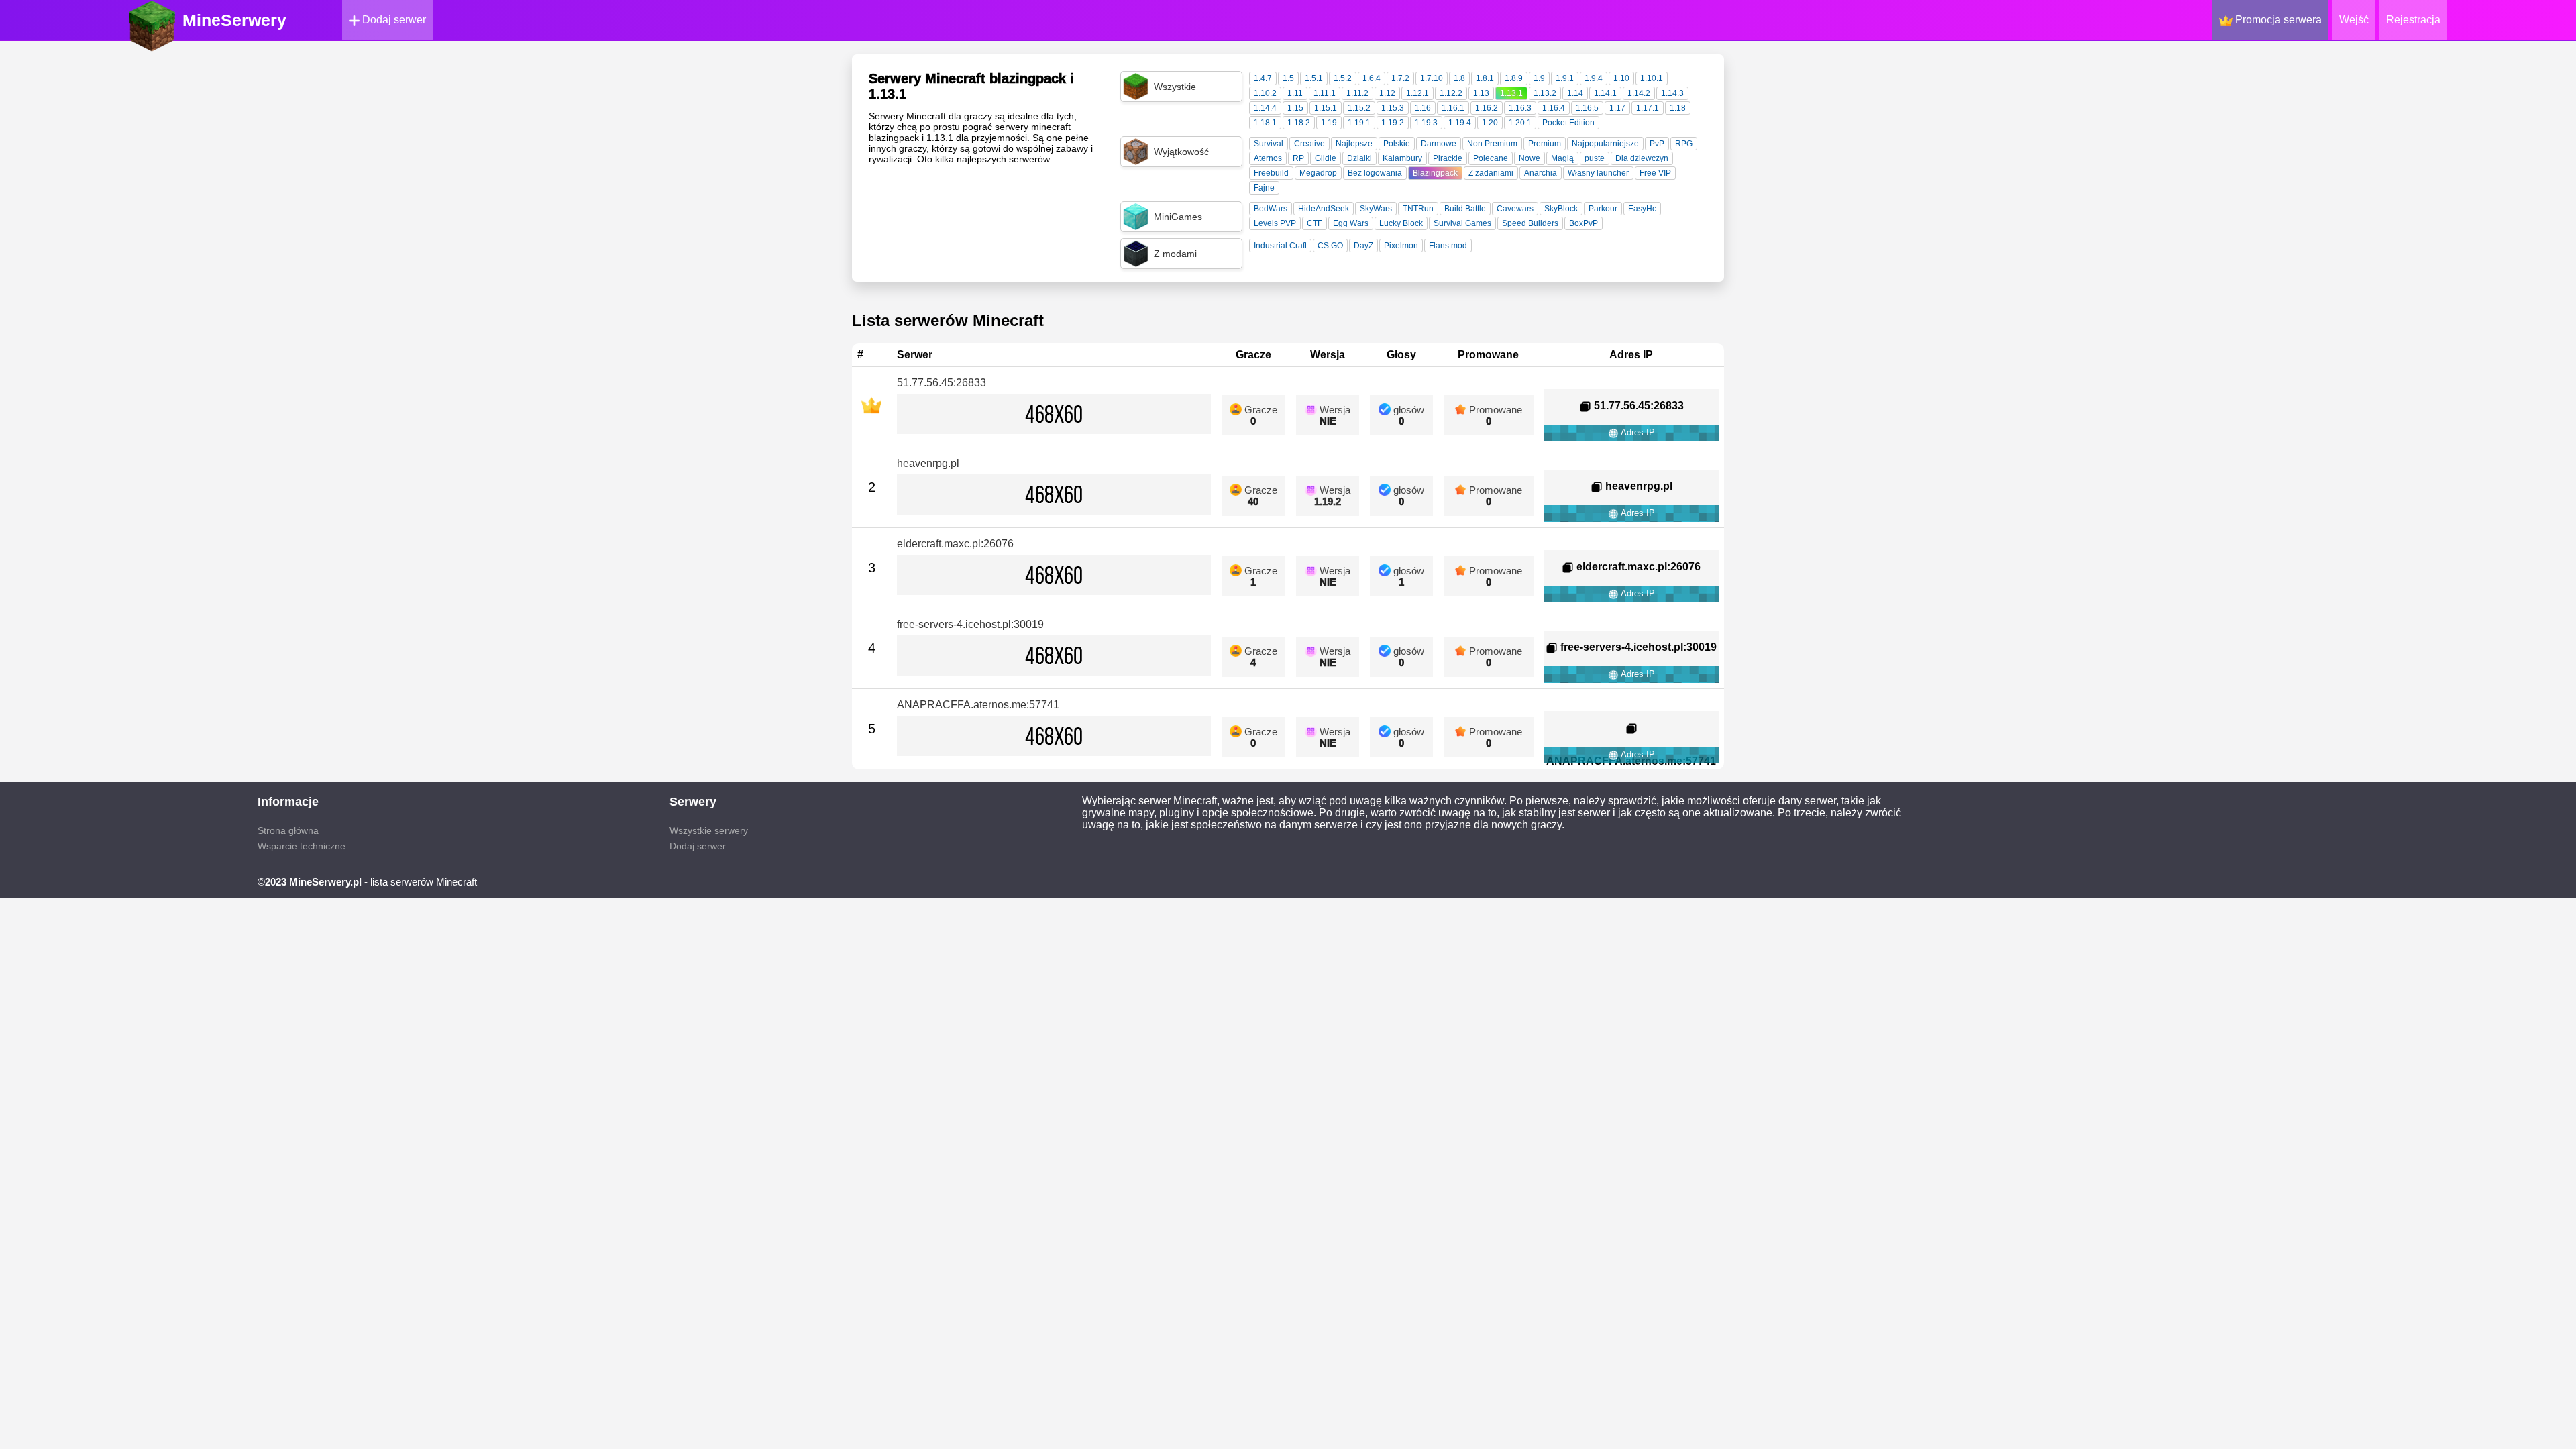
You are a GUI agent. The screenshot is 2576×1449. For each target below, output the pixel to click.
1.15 (1295, 108)
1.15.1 (1326, 108)
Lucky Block (1401, 223)
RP (1298, 158)
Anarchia (1541, 173)
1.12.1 (1417, 93)
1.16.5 (1587, 108)
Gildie (1326, 158)
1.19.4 (1460, 123)
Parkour (1603, 209)
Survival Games (1462, 223)
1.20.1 (1520, 123)
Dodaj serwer (393, 20)
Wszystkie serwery (709, 830)
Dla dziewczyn (1642, 158)
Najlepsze (1354, 144)
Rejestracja (2413, 20)
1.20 (1490, 123)
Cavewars (1515, 209)
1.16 (1423, 108)
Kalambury (1402, 158)
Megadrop (1318, 173)
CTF (1314, 223)
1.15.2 (1359, 108)
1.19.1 (1359, 123)
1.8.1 (1485, 78)
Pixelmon (1401, 246)
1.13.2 (1545, 93)
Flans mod (1448, 246)
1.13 (1481, 93)
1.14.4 (1265, 108)
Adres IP (1637, 432)
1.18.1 (1265, 123)
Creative (1309, 144)
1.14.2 (1639, 93)
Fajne (1264, 188)
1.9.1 (1565, 78)
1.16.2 (1487, 108)
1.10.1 (1652, 78)
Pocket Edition (1568, 123)
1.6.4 (1372, 78)
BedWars (1271, 209)
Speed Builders (1530, 223)
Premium (1545, 144)
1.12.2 (1451, 93)
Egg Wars (1351, 223)
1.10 (1621, 78)
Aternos (1268, 158)
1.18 (1678, 108)
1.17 (1617, 108)
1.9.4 (1594, 78)
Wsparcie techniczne (302, 846)
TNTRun (1418, 209)
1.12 (1387, 93)
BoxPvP (1584, 223)
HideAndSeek (1324, 209)
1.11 (1295, 93)
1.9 (1539, 78)
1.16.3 (1520, 108)
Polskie (1397, 144)
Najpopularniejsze (1605, 144)
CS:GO (1330, 246)
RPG (1684, 144)
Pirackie (1448, 158)
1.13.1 (1511, 93)
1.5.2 (1343, 78)
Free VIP (1655, 173)
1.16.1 (1453, 108)
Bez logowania (1375, 173)
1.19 (1329, 123)
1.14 (1575, 93)
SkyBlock (1561, 209)
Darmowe (1439, 144)
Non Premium (1492, 144)
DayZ (1363, 246)
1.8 (1459, 78)
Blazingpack (1435, 173)
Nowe (1529, 158)
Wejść (2354, 20)
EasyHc (1642, 209)
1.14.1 (1605, 93)
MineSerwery (234, 20)
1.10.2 (1265, 93)
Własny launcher (1598, 173)
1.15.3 (1393, 108)
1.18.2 (1299, 123)
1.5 (1288, 78)
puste (1595, 158)
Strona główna (288, 830)
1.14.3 (1672, 93)
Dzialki (1359, 158)
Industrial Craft (1280, 246)
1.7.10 (1432, 78)
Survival (1269, 144)
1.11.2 (1357, 93)
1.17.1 (1648, 108)
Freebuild (1271, 173)
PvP (1657, 144)
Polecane (1491, 158)
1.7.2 (1400, 78)
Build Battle (1465, 209)
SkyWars (1376, 209)
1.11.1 (1325, 93)
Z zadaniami (1491, 173)
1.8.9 (1514, 78)
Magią (1562, 158)
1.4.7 (1263, 78)
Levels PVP (1275, 223)
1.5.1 (1314, 78)
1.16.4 (1554, 108)
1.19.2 (1393, 123)
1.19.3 (1426, 123)
